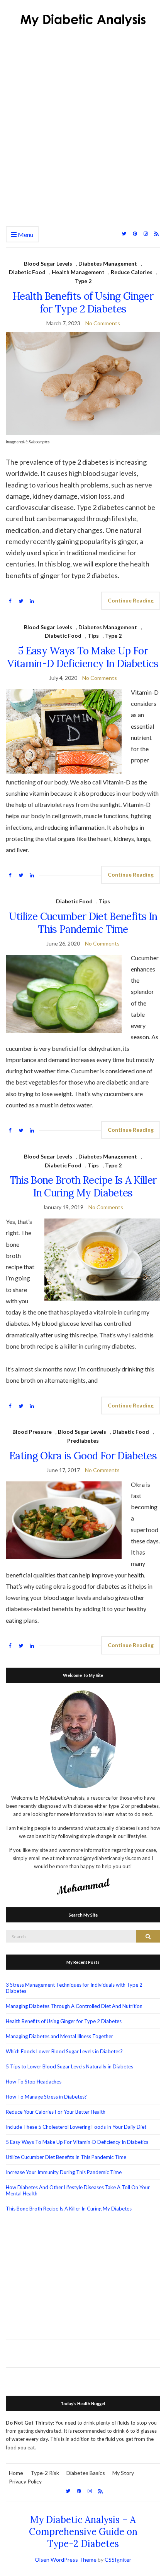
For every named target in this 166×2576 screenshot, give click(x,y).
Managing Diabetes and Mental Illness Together (59, 2036)
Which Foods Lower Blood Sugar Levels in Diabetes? (64, 2051)
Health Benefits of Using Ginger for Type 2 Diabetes (83, 302)
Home (16, 2473)
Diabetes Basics (86, 2473)
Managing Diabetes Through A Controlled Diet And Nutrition (74, 2006)
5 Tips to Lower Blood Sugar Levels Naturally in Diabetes (69, 2066)
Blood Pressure (32, 1432)
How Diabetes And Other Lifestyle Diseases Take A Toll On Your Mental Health (78, 2190)
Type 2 (83, 281)
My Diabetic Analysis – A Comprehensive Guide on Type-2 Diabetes (83, 2532)
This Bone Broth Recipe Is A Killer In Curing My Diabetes (83, 1186)
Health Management (78, 272)
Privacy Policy (25, 2481)
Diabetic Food (27, 272)
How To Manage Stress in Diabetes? (46, 2097)
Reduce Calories (132, 272)
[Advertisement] (83, 134)
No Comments (103, 323)
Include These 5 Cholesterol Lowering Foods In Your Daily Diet (76, 2127)
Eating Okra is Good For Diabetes (83, 1456)
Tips (93, 636)
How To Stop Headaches (34, 2082)
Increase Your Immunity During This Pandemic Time (64, 2172)
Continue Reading (131, 600)
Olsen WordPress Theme (66, 2560)
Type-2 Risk (45, 2473)
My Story (123, 2473)
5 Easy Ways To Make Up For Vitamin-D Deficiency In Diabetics (83, 657)
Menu (25, 234)
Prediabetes (83, 1441)
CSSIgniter (118, 2560)
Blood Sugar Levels (48, 263)
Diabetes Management (108, 263)
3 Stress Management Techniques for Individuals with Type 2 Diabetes (74, 1988)
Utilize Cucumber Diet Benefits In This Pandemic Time (83, 923)
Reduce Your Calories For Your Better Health (56, 2112)
